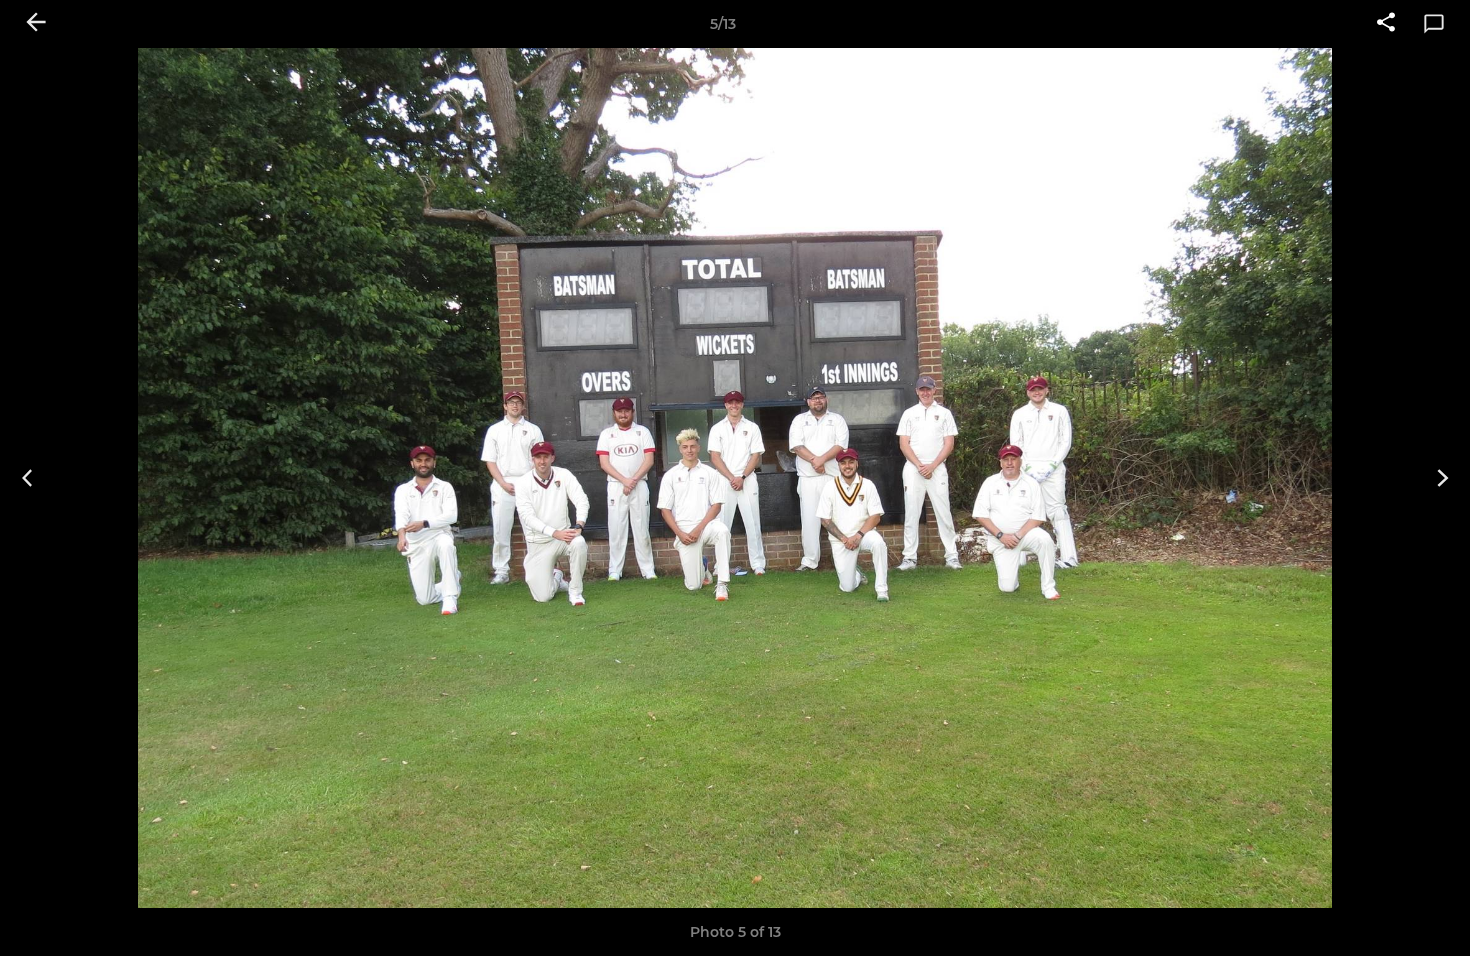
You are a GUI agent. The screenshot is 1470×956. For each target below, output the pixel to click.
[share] (1386, 24)
